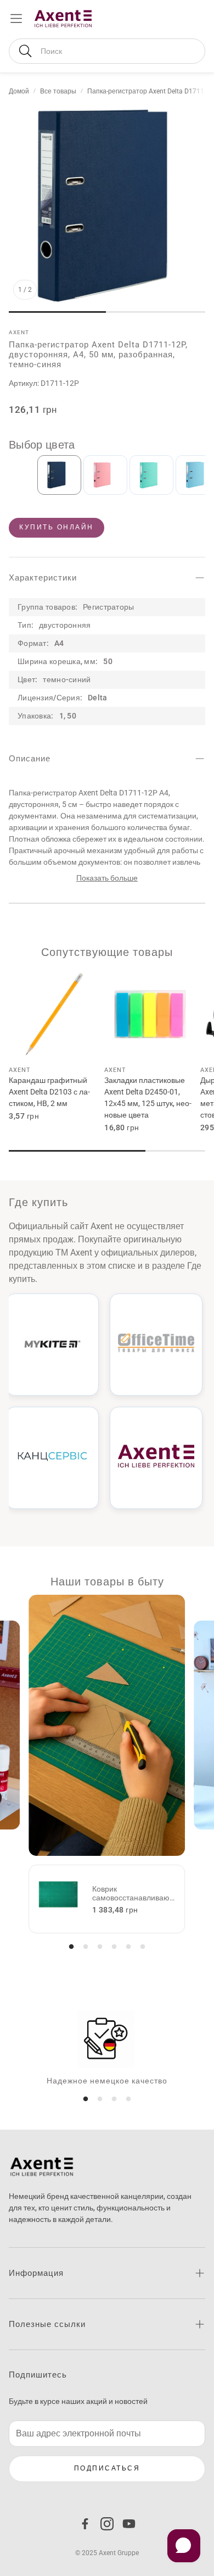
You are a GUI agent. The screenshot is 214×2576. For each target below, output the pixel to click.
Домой (19, 91)
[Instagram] (107, 2524)
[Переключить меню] (16, 18)
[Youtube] (129, 2524)
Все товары (58, 91)
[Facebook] (85, 2524)
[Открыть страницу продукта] (54, 1014)
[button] (107, 51)
